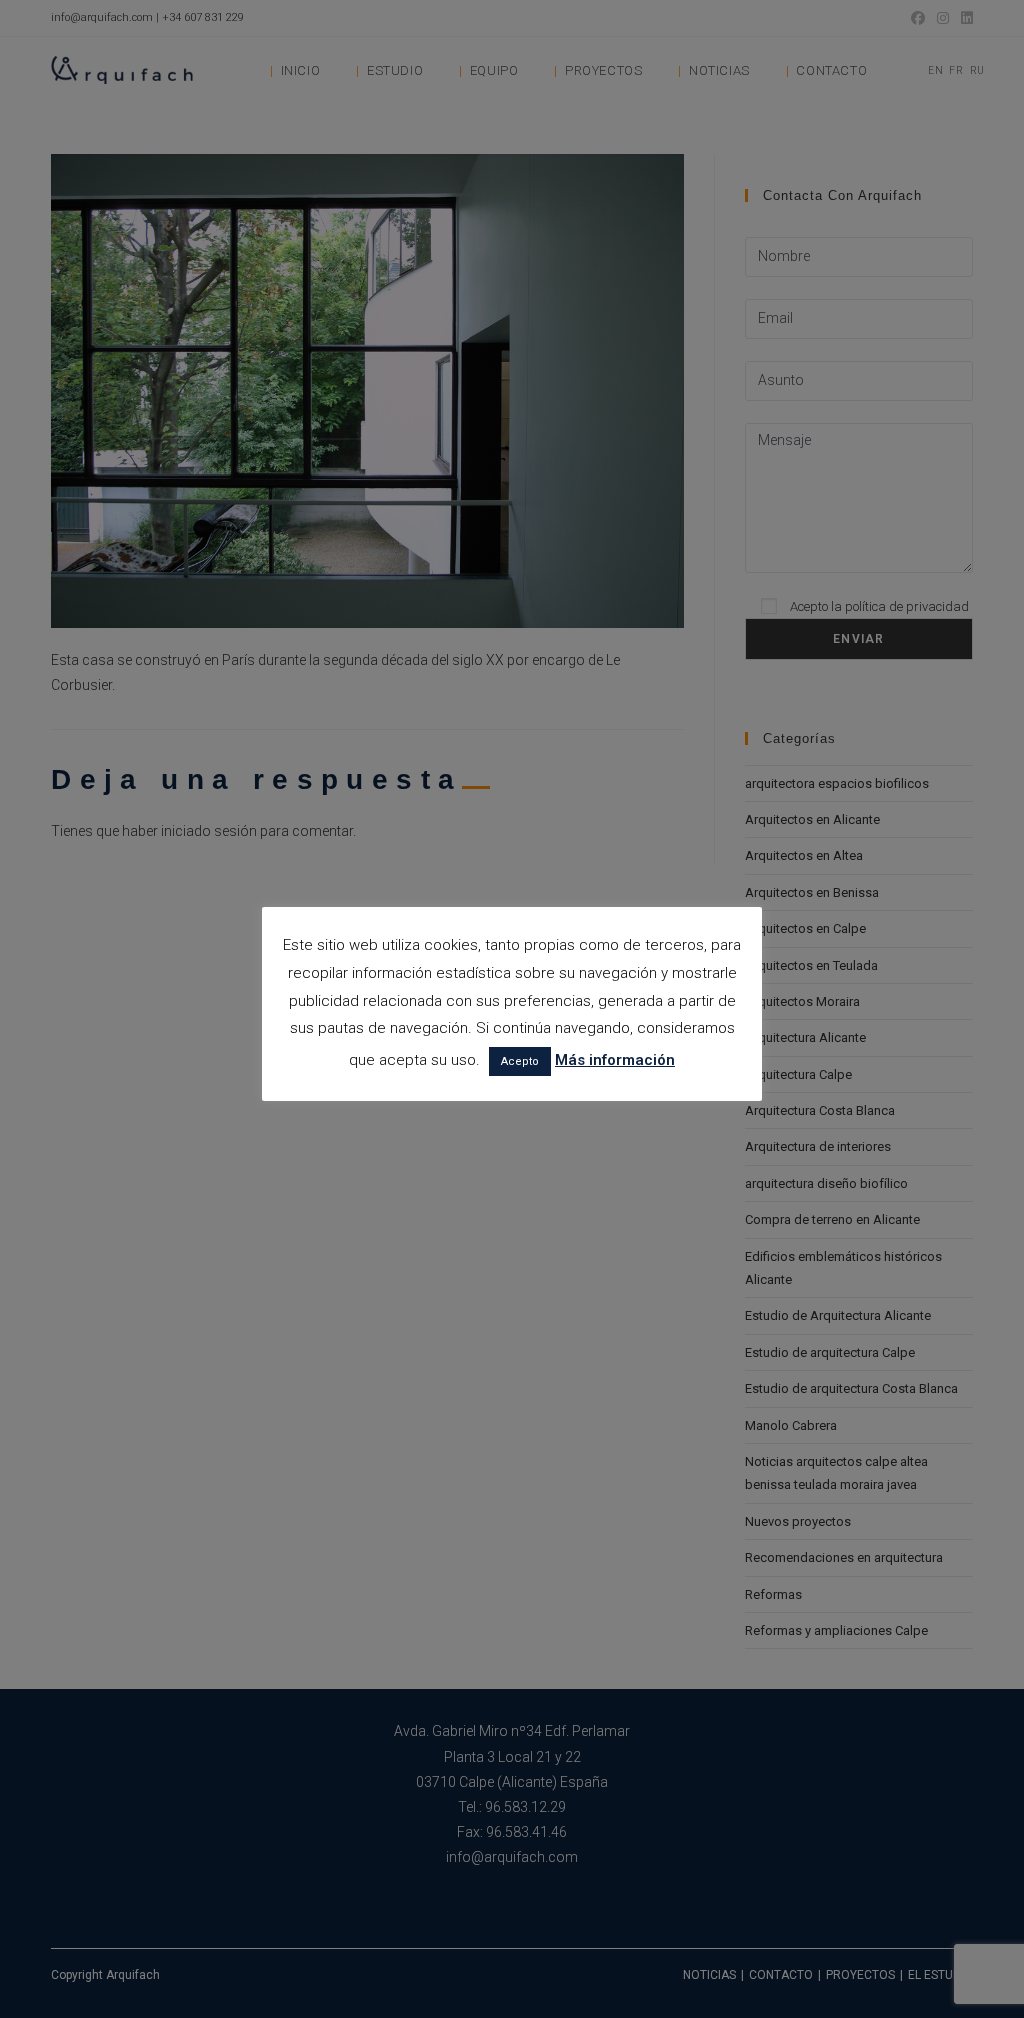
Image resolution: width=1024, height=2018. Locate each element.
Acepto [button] (520, 1061)
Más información (615, 1060)
